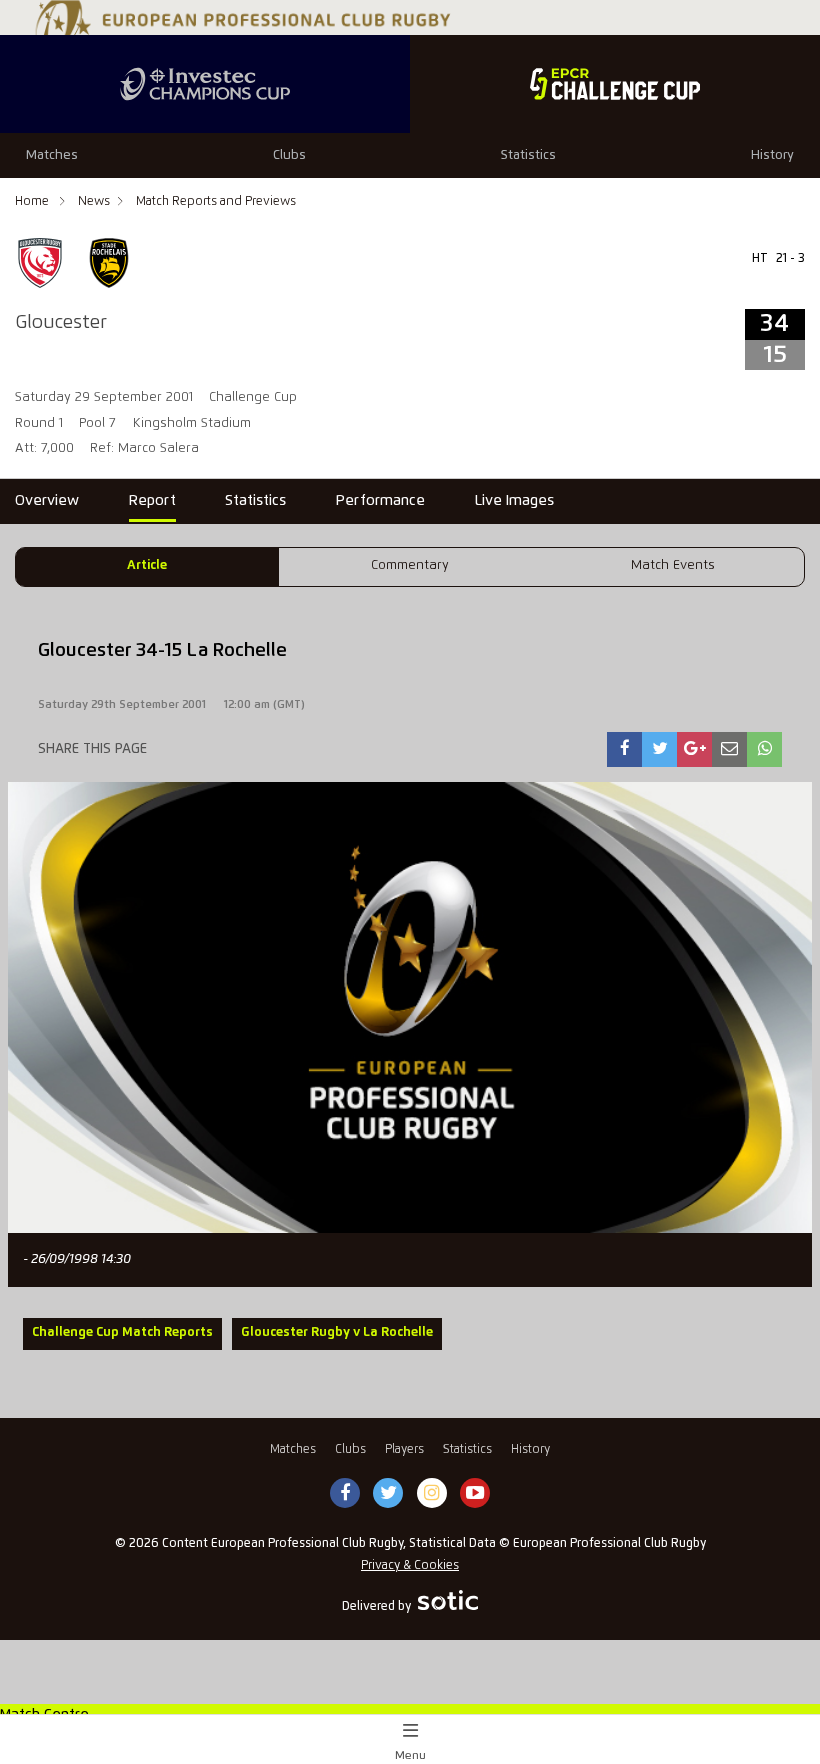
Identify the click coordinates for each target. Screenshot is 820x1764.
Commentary (410, 565)
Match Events (673, 565)
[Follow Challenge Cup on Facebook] (345, 1494)
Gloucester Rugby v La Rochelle (337, 1332)
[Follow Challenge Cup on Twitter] (388, 1494)
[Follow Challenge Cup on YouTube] (475, 1494)
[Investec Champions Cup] (205, 84)
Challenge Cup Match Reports (122, 1332)
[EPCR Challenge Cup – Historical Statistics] (615, 84)
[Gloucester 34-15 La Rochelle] (625, 749)
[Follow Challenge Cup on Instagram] (432, 1494)
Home (33, 201)
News (94, 201)
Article (147, 565)
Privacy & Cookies (410, 1565)
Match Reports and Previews (216, 201)
